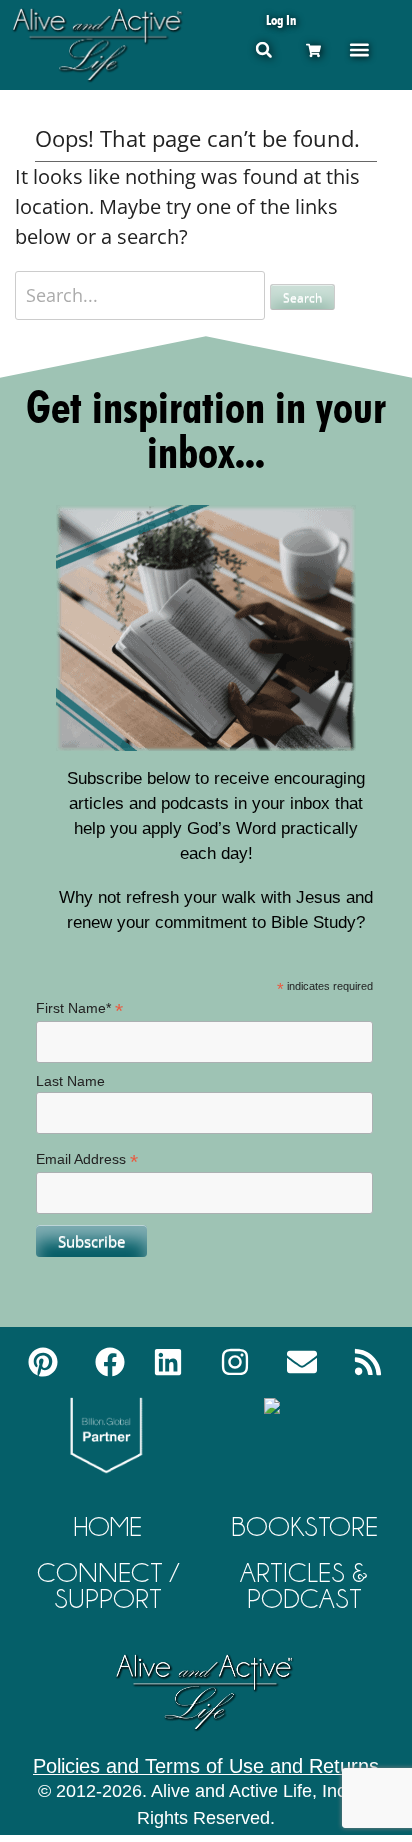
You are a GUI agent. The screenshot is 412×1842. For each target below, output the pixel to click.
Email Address (87, 1159)
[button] (263, 49)
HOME (108, 1526)
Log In (281, 19)
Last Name (70, 1081)
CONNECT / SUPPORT (108, 1585)
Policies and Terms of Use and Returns (206, 1766)
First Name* (79, 1008)
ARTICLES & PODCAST (304, 1585)
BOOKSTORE (304, 1526)
